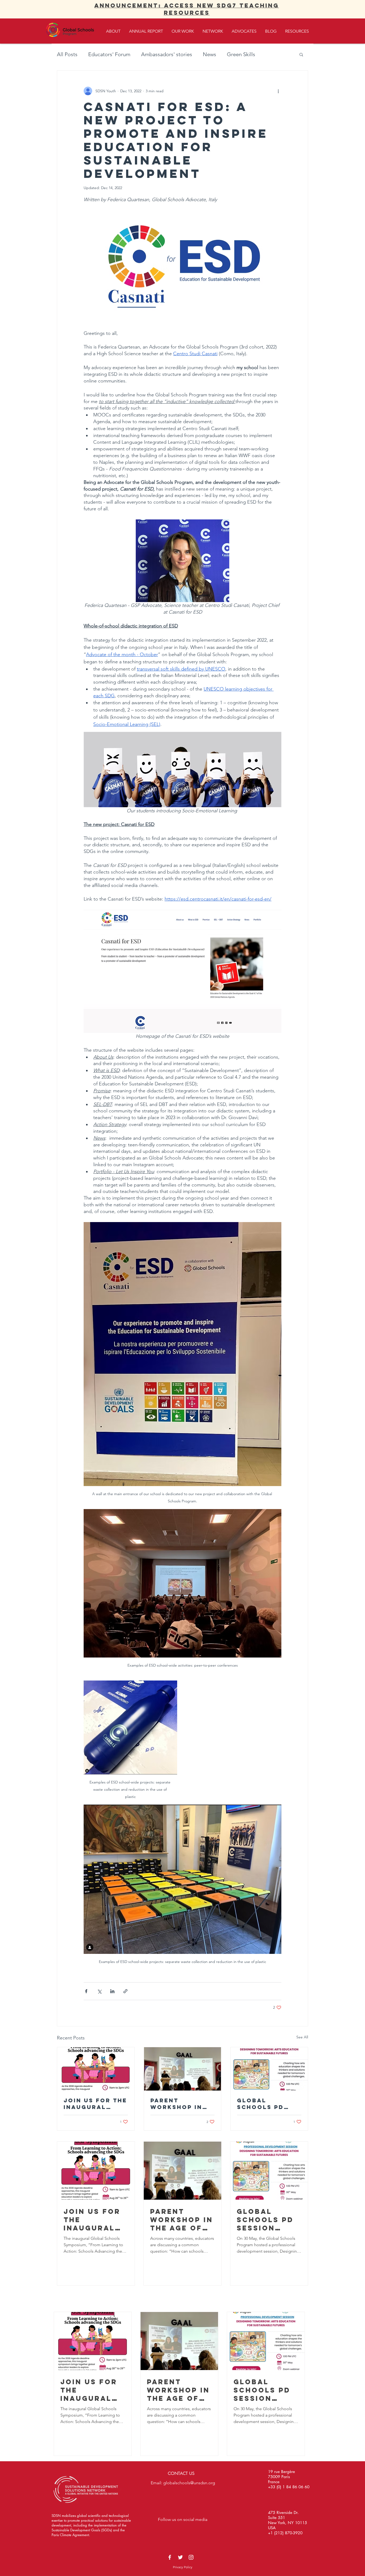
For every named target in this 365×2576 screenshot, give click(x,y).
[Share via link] (125, 1991)
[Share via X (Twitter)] (99, 1991)
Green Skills (241, 54)
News (209, 54)
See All (302, 2037)
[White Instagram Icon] (191, 2557)
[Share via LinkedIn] (112, 1991)
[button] (301, 54)
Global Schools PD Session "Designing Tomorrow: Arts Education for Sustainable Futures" (269, 2104)
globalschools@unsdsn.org (189, 2483)
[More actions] (278, 91)
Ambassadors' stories (167, 54)
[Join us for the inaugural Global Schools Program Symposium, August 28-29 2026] (96, 2069)
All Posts (67, 54)
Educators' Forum (109, 54)
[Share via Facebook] (86, 1991)
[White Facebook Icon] (170, 2557)
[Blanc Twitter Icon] (180, 2557)
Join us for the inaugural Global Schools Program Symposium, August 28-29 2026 (95, 2104)
